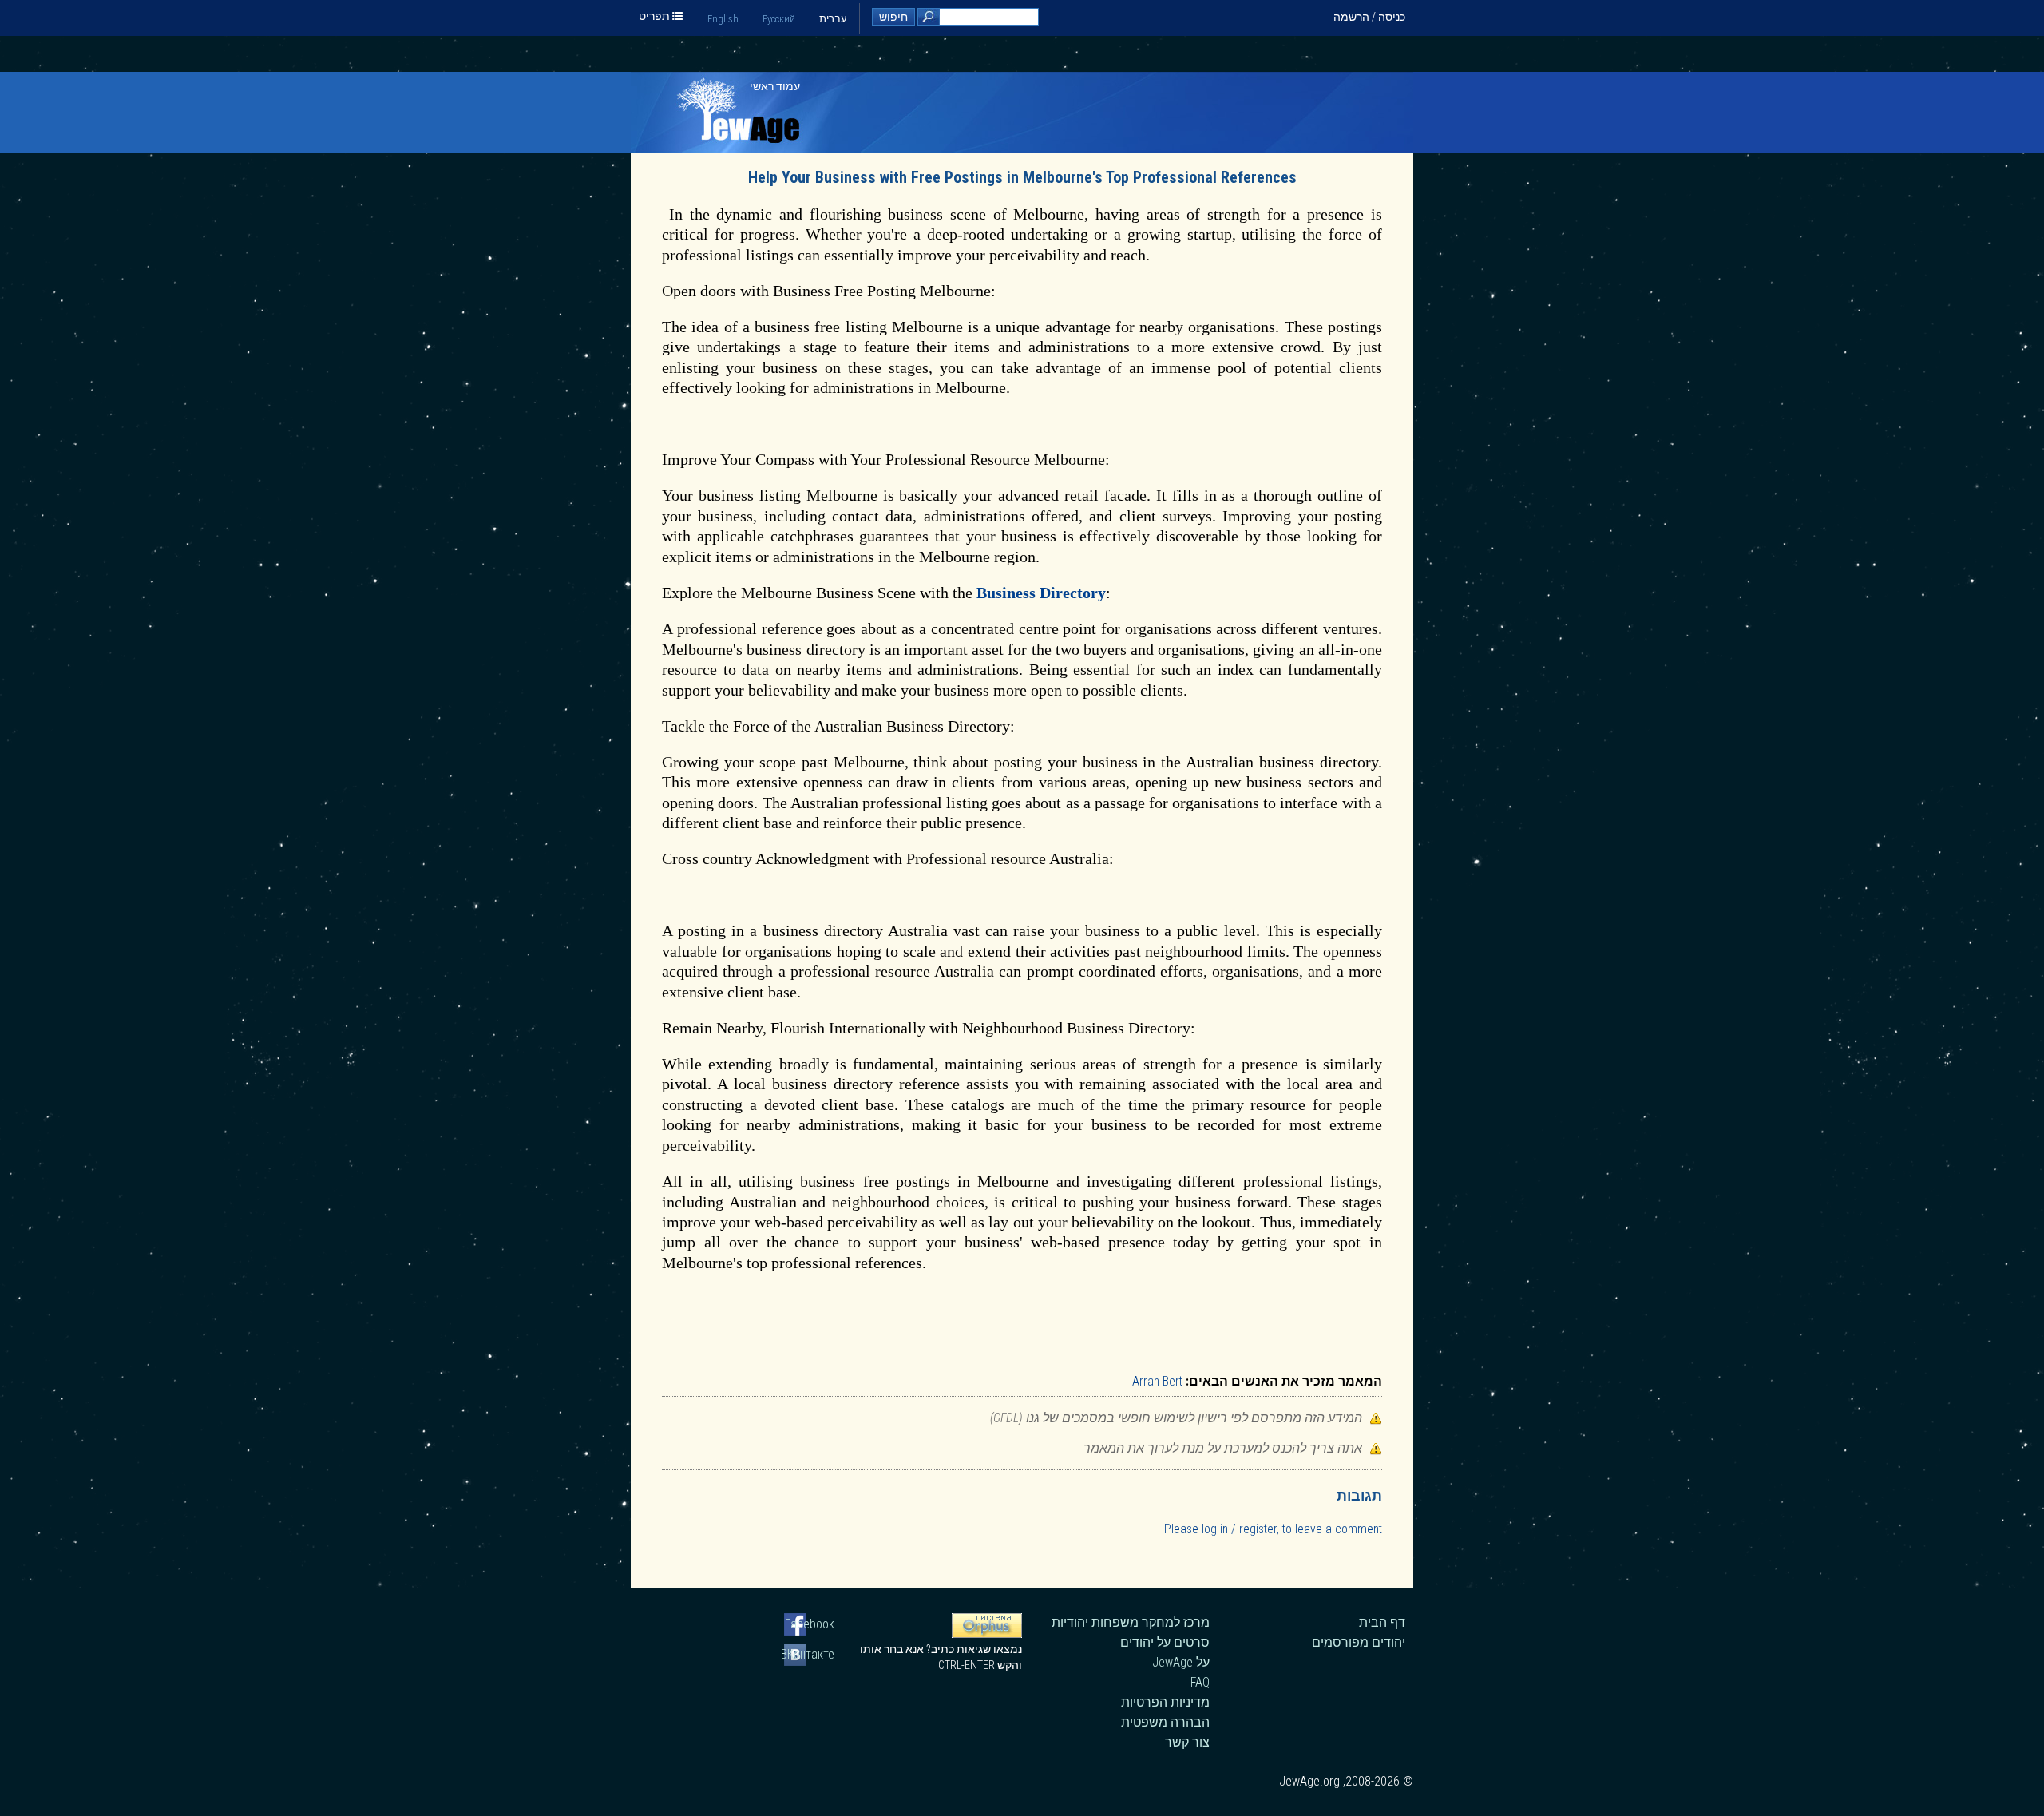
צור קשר (1187, 1742)
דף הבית (1382, 1622)
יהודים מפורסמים (1359, 1642)
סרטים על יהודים (1165, 1642)
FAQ (1200, 1682)
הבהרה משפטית (1165, 1722)
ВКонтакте (809, 1654)
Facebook (810, 1624)
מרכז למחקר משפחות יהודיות (1131, 1622)
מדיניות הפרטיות (1165, 1702)
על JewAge (1181, 1662)
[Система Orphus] (987, 1634)
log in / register (1239, 1529)
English (723, 19)
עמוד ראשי (775, 86)
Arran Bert (1157, 1381)
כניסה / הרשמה (1369, 17)
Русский (779, 19)
